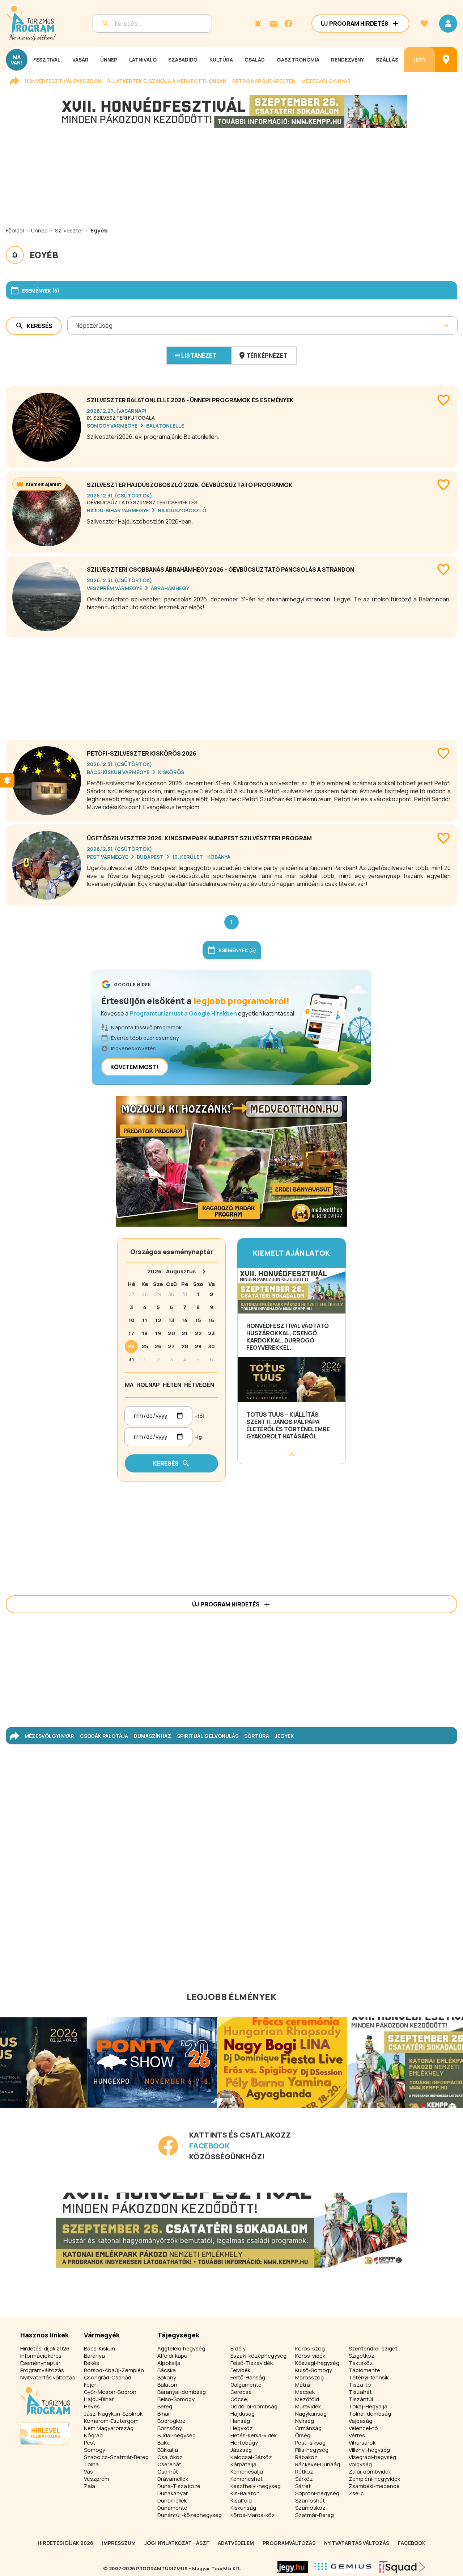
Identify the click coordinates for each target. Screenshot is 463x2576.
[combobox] (76, 325)
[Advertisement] (231, 686)
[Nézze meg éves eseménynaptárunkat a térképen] (446, 60)
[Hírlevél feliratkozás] (258, 24)
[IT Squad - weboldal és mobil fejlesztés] (402, 2567)
